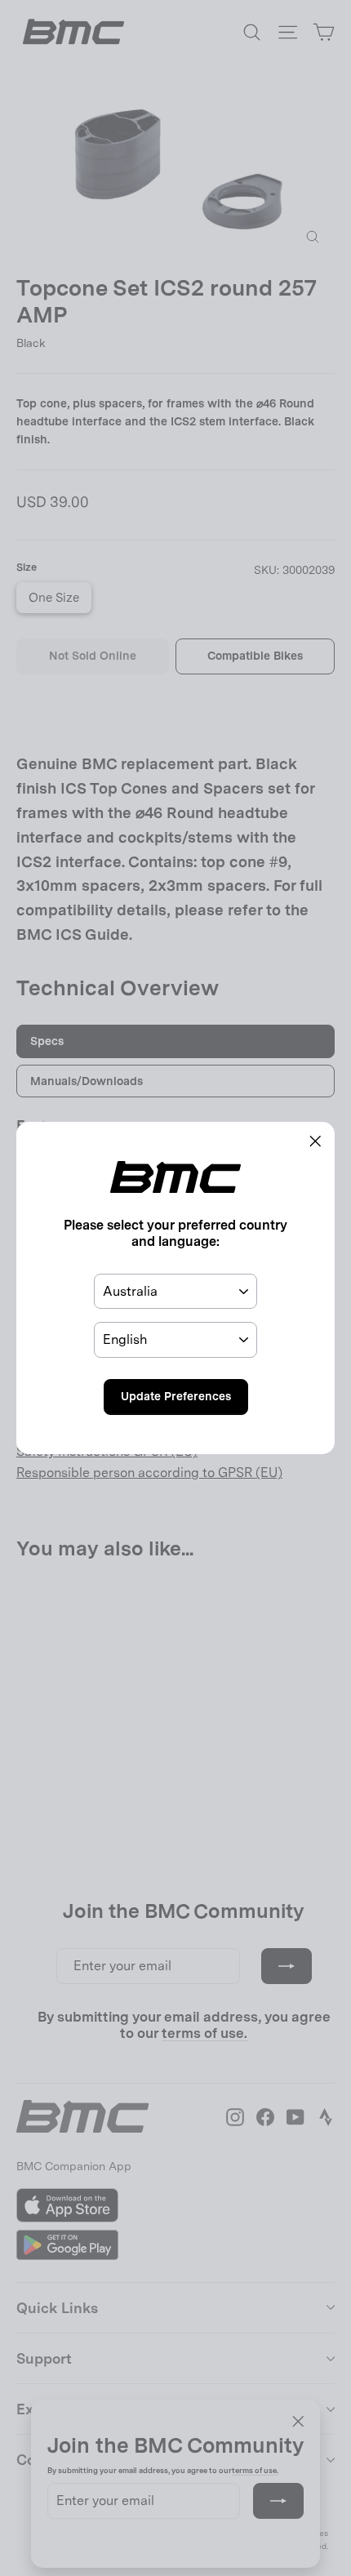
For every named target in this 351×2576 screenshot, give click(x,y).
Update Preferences (176, 1396)
